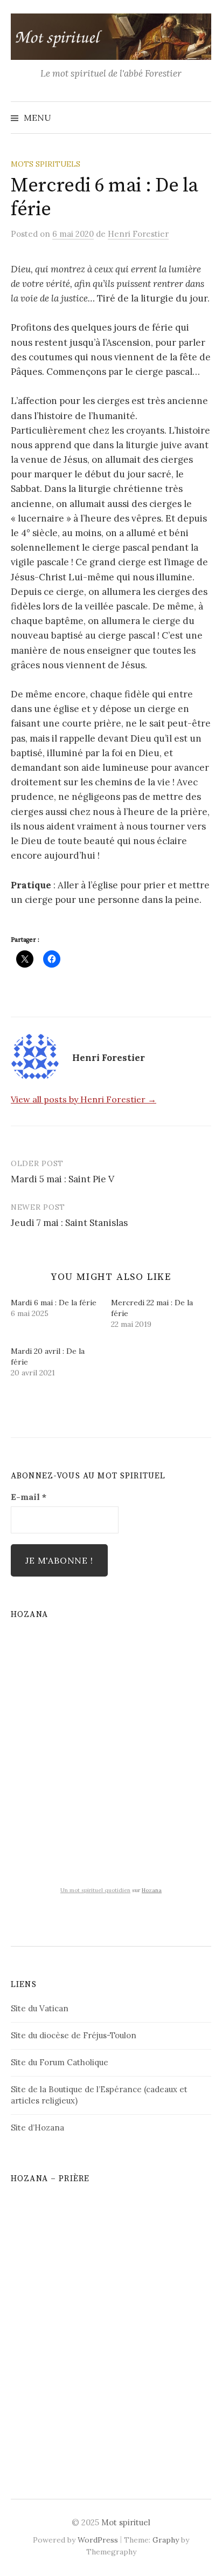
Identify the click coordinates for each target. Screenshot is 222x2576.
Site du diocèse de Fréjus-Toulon (74, 2035)
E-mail (29, 1497)
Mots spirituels (46, 164)
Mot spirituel (126, 2522)
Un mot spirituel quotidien (95, 1890)
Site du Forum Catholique (60, 2062)
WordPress (98, 2540)
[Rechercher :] (202, 118)
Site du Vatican (40, 2008)
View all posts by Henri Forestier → (84, 1099)
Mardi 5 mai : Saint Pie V (63, 1179)
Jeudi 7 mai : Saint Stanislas (69, 1223)
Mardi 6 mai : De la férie (54, 1303)
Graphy (166, 2540)
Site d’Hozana (37, 2128)
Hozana (152, 1890)
